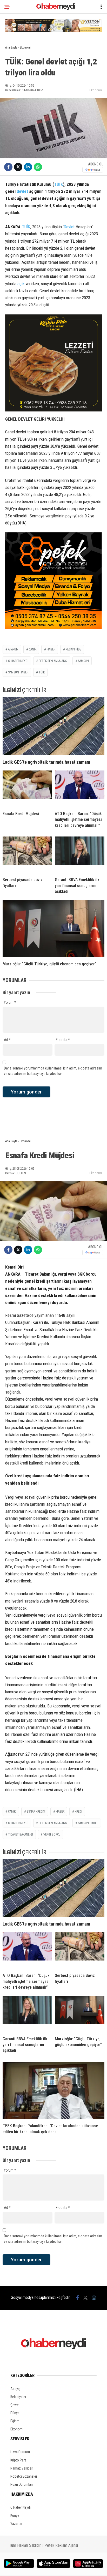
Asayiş (15, 2389)
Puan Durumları (22, 2484)
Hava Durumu (20, 2452)
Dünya (15, 2413)
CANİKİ (12, 1812)
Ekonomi (96, 90)
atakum (13, 649)
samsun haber (18, 672)
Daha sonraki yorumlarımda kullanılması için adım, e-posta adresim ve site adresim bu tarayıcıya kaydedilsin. (53, 1071)
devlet (22, 191)
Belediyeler (18, 2397)
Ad (7, 1040)
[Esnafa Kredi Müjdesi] (27, 789)
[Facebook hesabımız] (78, 2298)
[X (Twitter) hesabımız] (85, 2298)
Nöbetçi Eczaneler (24, 2476)
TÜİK (58, 184)
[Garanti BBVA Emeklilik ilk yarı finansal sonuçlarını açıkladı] (80, 855)
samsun (83, 661)
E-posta (63, 1040)
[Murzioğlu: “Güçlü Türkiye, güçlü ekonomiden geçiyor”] (53, 928)
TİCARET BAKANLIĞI (21, 1834)
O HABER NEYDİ (18, 661)
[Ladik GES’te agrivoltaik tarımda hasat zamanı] (53, 726)
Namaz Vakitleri (22, 2468)
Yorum (10, 1002)
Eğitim (15, 2421)
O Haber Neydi (21, 2507)
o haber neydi (18, 1823)
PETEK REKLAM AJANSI (53, 661)
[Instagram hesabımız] (94, 2298)
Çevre (15, 2405)
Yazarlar (16, 2524)
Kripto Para (18, 2460)
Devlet (69, 227)
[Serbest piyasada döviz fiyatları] (27, 855)
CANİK (33, 649)
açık (21, 284)
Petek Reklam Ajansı (61, 2545)
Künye (15, 2515)
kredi (78, 1812)
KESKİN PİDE (73, 649)
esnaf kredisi (36, 1812)
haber (51, 649)
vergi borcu (52, 1834)
